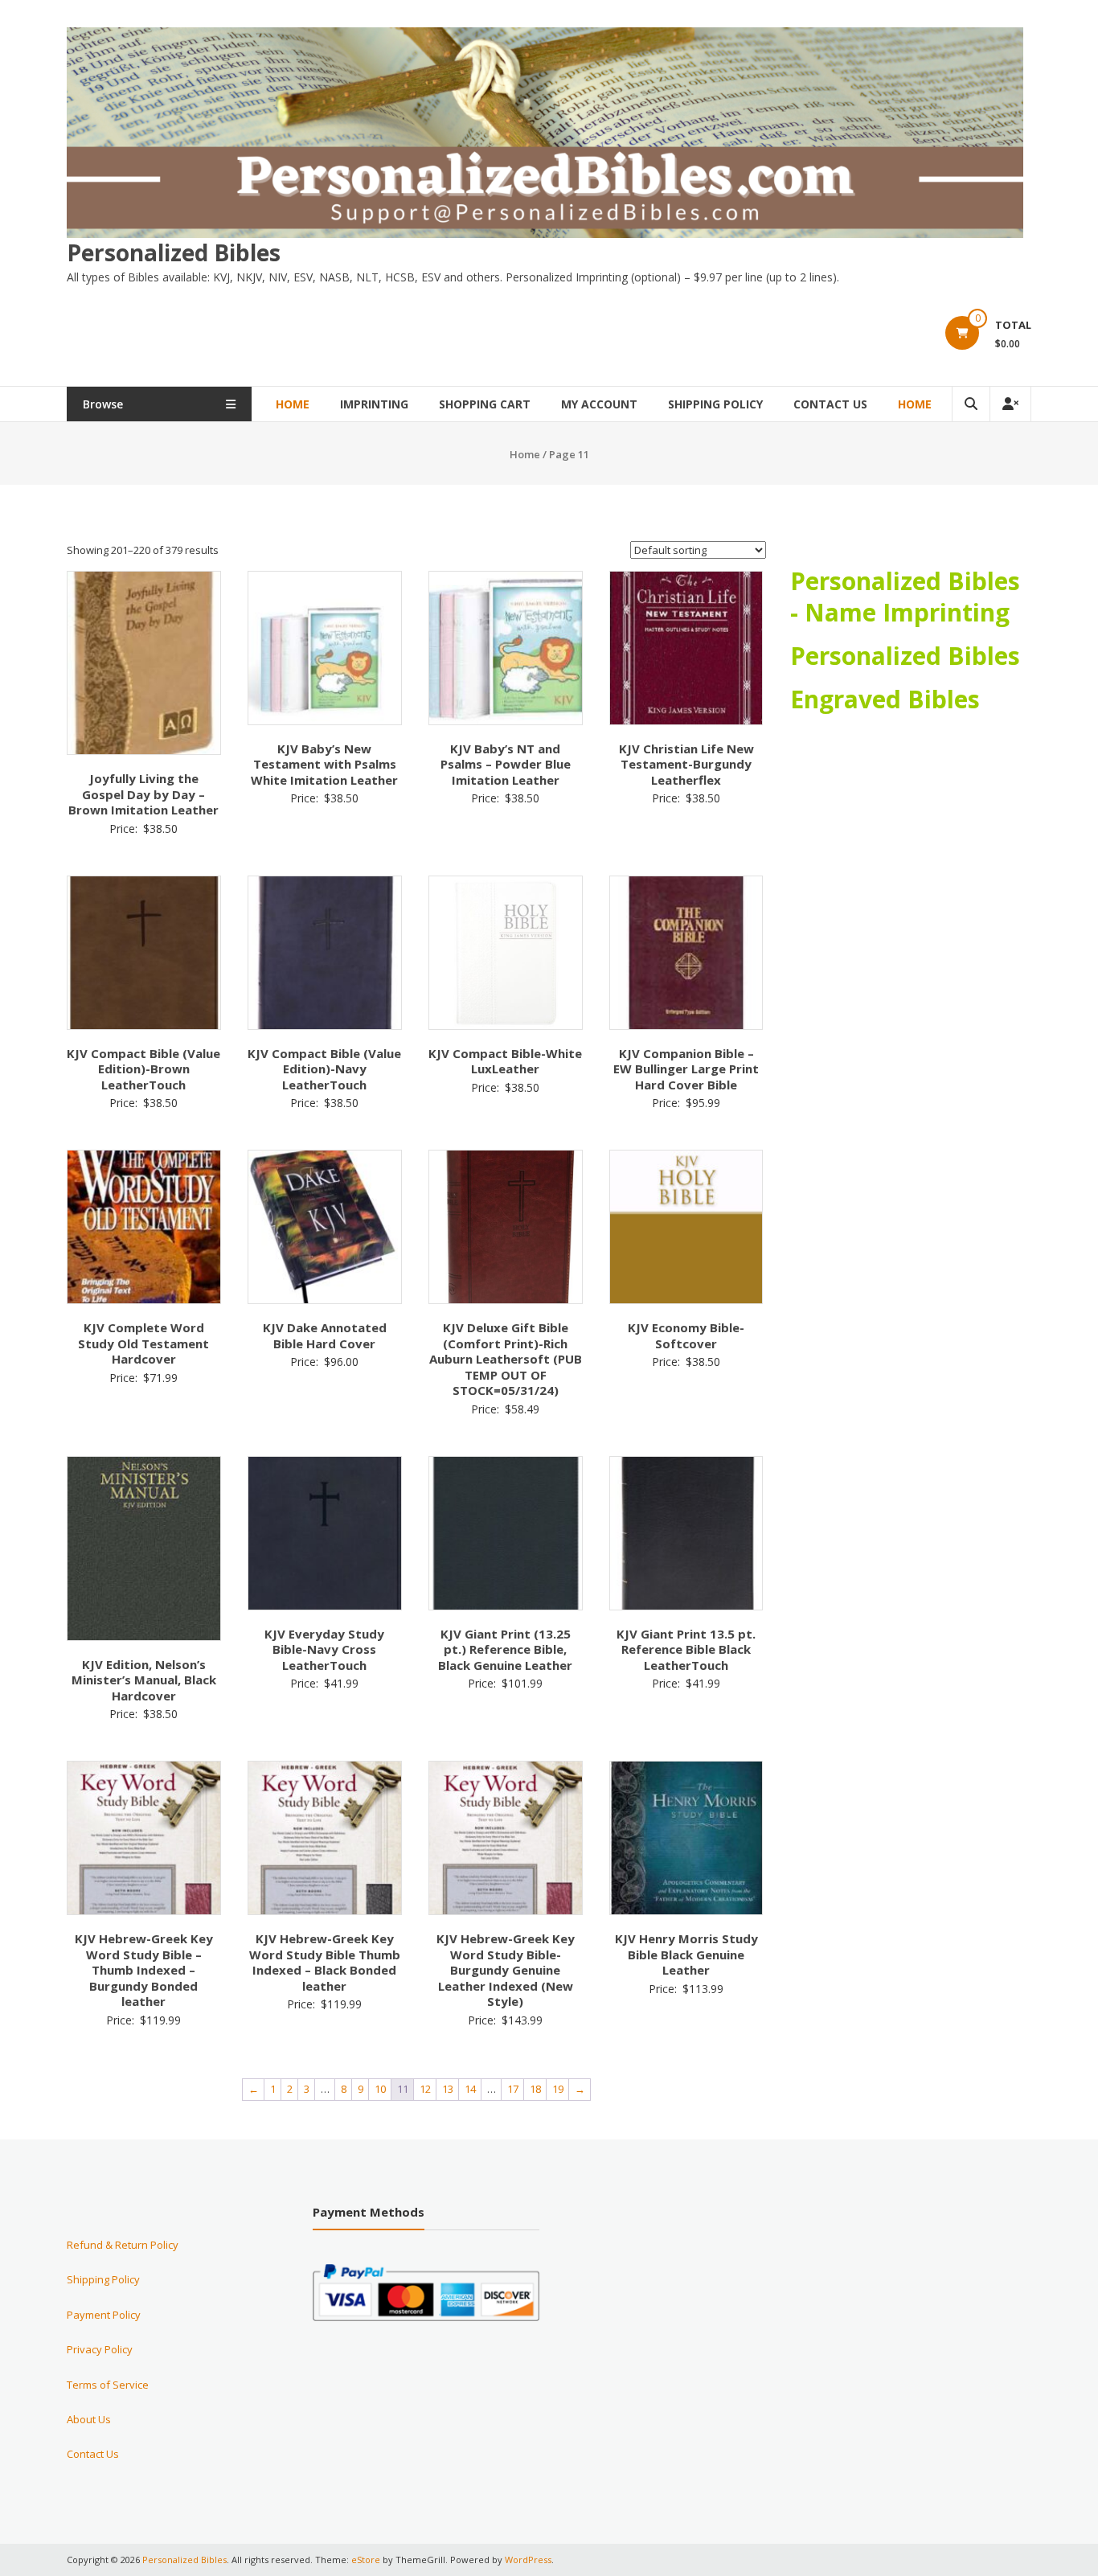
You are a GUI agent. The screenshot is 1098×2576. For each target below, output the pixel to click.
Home (293, 404)
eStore (366, 2560)
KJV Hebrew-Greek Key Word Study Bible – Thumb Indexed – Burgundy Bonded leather (144, 1970)
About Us (89, 2419)
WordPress (528, 2560)
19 (558, 2089)
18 (535, 2089)
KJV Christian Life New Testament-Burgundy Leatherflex (686, 764)
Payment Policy (104, 2315)
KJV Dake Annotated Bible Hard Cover (325, 1335)
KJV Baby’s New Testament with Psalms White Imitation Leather (324, 764)
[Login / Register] (1010, 404)
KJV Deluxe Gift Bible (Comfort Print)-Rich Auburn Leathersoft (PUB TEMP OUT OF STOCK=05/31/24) (506, 1359)
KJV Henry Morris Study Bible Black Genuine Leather (686, 1954)
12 (425, 2089)
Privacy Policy (100, 2349)
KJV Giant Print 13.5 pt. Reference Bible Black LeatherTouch (686, 1649)
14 (470, 2089)
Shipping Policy (715, 404)
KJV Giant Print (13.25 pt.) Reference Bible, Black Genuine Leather (505, 1649)
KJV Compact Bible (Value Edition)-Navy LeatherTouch (324, 1069)
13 (448, 2089)
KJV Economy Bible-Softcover (686, 1335)
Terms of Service (108, 2385)
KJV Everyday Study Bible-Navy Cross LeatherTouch (324, 1649)
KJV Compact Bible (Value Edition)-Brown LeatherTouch (143, 1069)
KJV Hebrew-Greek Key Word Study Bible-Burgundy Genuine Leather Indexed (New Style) (506, 1970)
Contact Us (830, 404)
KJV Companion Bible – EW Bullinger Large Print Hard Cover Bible (686, 1069)
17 (513, 2089)
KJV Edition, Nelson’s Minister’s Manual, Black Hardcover (144, 1680)
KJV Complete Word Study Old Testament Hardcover (143, 1343)
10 (380, 2089)
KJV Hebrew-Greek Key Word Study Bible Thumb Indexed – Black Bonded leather (325, 1962)
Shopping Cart (485, 404)
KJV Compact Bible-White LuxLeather (505, 1061)
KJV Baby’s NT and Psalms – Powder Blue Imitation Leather (506, 764)
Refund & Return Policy (123, 2245)
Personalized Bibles (174, 252)
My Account (599, 404)
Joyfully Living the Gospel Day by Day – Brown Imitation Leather (143, 794)
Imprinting (374, 404)
